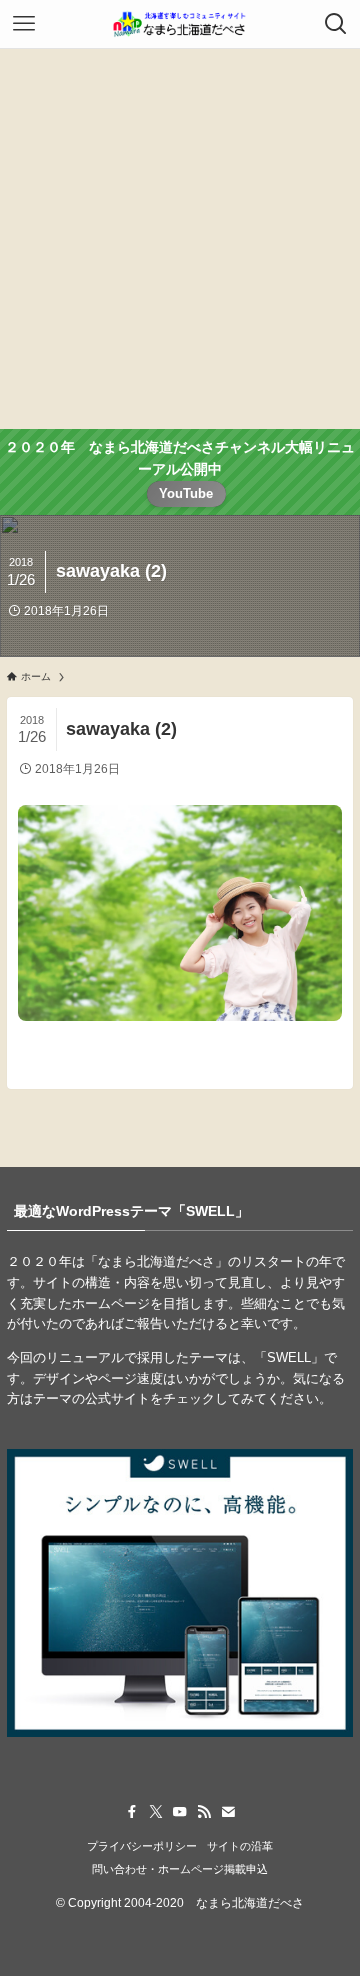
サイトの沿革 (240, 1846)
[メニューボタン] (24, 24)
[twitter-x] (156, 1812)
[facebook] (132, 1812)
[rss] (204, 1812)
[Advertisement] (180, 239)
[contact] (228, 1812)
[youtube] (180, 1812)
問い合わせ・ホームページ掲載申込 (180, 1869)
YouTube (186, 493)
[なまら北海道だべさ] (180, 24)
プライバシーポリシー (142, 1846)
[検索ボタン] (336, 24)
